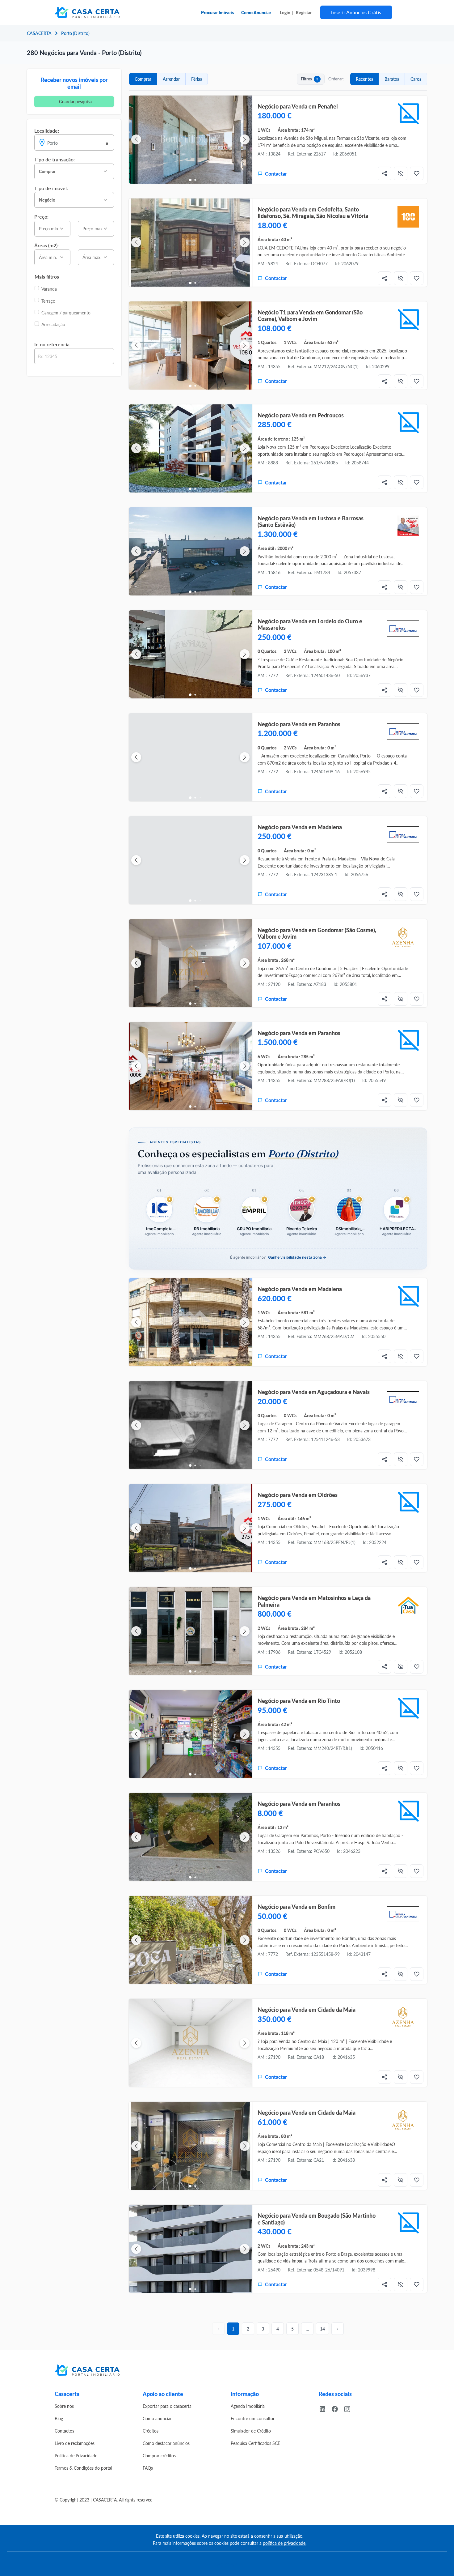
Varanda (49, 289)
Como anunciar (157, 2418)
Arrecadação (53, 324)
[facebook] (337, 2408)
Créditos (151, 2431)
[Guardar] (417, 173)
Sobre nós (64, 2406)
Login (285, 12)
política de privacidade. (285, 2543)
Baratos (392, 79)
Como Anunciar (256, 12)
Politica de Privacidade (76, 2455)
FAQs (148, 2468)
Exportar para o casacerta (167, 2406)
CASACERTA (39, 33)
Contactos (64, 2431)
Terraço (48, 301)
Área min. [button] (48, 257)
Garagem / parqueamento (66, 313)
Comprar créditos (159, 2455)
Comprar (143, 79)
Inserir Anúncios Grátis (356, 12)
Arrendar (171, 79)
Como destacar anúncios (166, 2443)
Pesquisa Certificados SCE (255, 2443)
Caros (416, 79)
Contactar (276, 174)
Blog (59, 2418)
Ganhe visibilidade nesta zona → (297, 1257)
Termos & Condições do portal (83, 2468)
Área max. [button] (92, 257)
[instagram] (350, 2408)
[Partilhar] (385, 173)
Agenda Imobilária (248, 2406)
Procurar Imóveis (217, 12)
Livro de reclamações (75, 2443)
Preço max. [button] (93, 228)
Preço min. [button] (49, 228)
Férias (197, 79)
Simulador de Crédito (251, 2431)
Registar (304, 12)
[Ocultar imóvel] (401, 173)
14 (322, 2329)
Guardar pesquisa (75, 101)
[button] (74, 171)
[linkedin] (325, 2408)
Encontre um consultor (253, 2418)
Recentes (364, 79)
